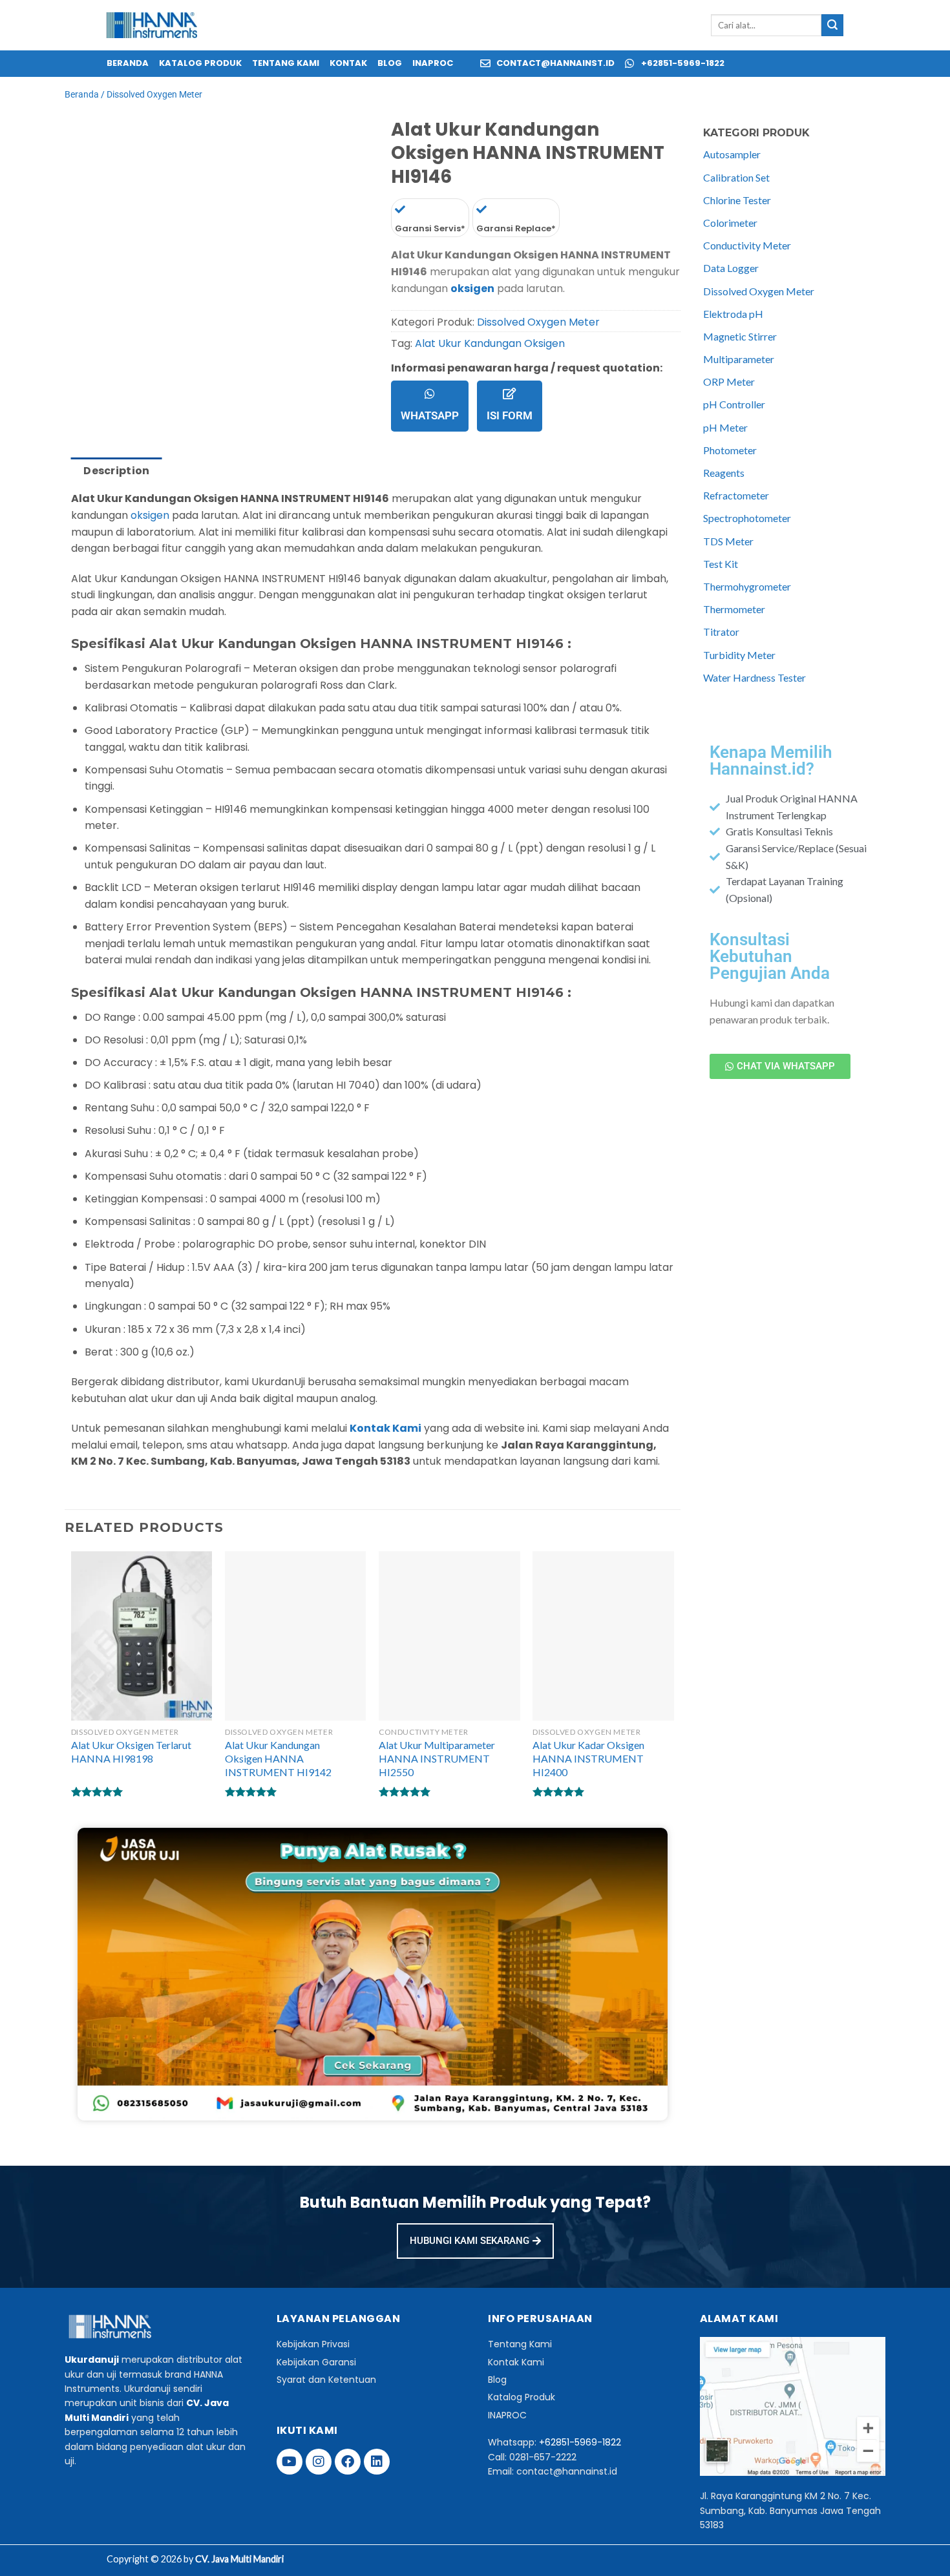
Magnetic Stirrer (740, 336)
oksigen (472, 288)
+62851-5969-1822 (580, 2442)
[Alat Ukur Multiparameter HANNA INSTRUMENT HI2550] (449, 1636)
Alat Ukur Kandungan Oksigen (490, 343)
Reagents (724, 473)
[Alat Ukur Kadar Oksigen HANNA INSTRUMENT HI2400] (603, 1636)
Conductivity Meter (747, 245)
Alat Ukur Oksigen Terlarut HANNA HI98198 (131, 1752)
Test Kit (721, 564)
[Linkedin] (377, 2462)
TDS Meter (728, 541)
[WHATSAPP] (430, 393)
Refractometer (736, 495)
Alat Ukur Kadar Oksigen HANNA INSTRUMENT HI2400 (588, 1758)
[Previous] (77, 147)
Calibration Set (736, 177)
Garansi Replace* (516, 228)
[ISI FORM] (509, 393)
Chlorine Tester (737, 200)
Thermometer (734, 609)
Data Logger (731, 268)
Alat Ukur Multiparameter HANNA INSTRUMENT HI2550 (437, 1758)
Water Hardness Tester (755, 677)
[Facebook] (348, 2462)
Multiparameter (739, 359)
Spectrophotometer (747, 518)
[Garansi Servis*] (400, 209)
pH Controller (734, 404)
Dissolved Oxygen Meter (154, 94)
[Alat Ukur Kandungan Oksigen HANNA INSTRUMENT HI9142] (296, 1636)
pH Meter (725, 427)
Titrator (721, 632)
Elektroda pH (733, 314)
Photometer (730, 450)
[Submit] (832, 25)
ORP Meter (729, 382)
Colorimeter (730, 223)
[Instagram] (319, 2462)
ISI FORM (510, 415)
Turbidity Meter (739, 655)
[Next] (113, 147)
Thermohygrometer (747, 586)
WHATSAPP (430, 415)
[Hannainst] (152, 26)
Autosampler (732, 154)
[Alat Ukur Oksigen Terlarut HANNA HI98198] (142, 1636)
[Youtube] (290, 2462)
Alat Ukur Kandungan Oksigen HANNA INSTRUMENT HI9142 (278, 1758)
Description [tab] (117, 471)
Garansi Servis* (430, 228)
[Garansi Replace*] (481, 209)
